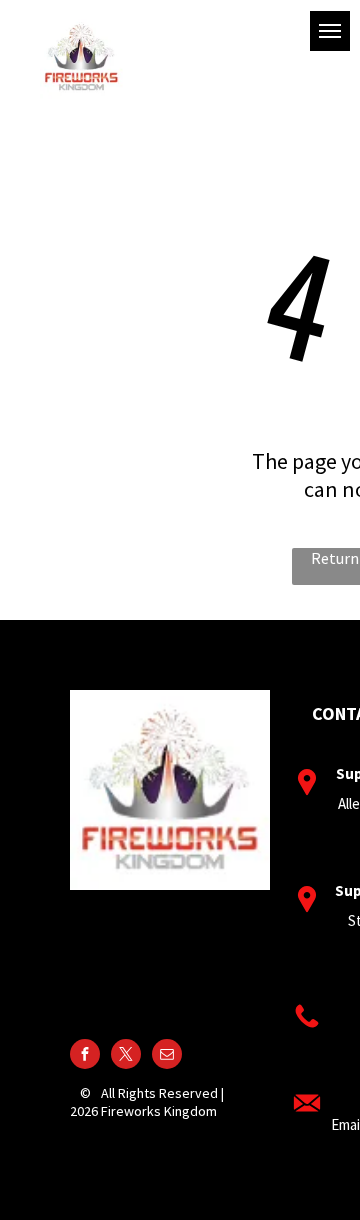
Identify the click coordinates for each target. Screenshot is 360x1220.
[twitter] (126, 1056)
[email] (167, 1056)
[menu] (330, 31)
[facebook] (85, 1056)
